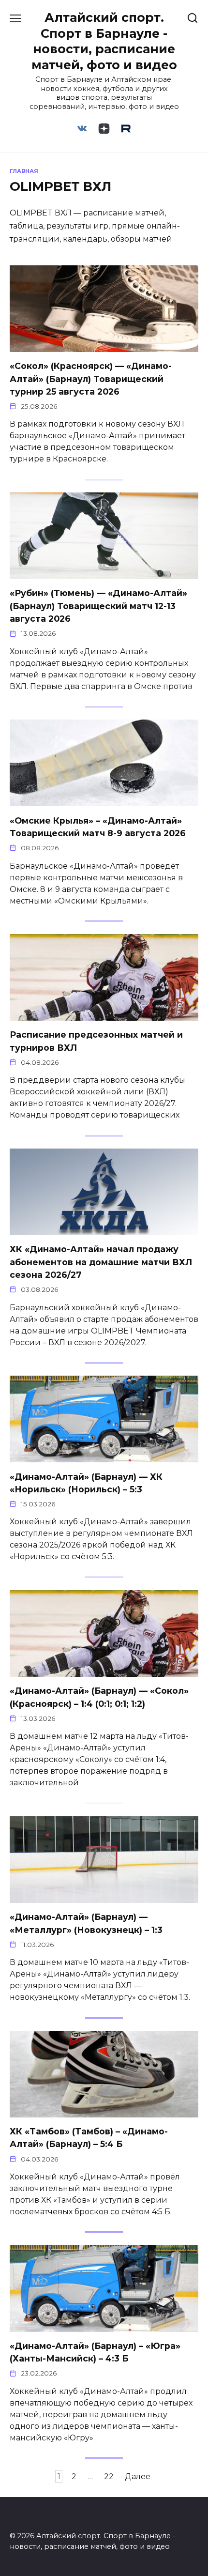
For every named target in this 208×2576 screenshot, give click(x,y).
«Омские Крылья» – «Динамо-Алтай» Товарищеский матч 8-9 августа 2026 (98, 826)
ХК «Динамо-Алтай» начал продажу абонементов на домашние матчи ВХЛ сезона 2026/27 (101, 1262)
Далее (138, 2476)
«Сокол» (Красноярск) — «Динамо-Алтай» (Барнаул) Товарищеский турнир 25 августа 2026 (91, 379)
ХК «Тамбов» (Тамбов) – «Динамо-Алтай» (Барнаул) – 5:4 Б (89, 2138)
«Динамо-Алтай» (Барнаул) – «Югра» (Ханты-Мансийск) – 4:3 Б (95, 2352)
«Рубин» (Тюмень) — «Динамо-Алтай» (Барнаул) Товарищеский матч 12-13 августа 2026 (98, 606)
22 (109, 2476)
